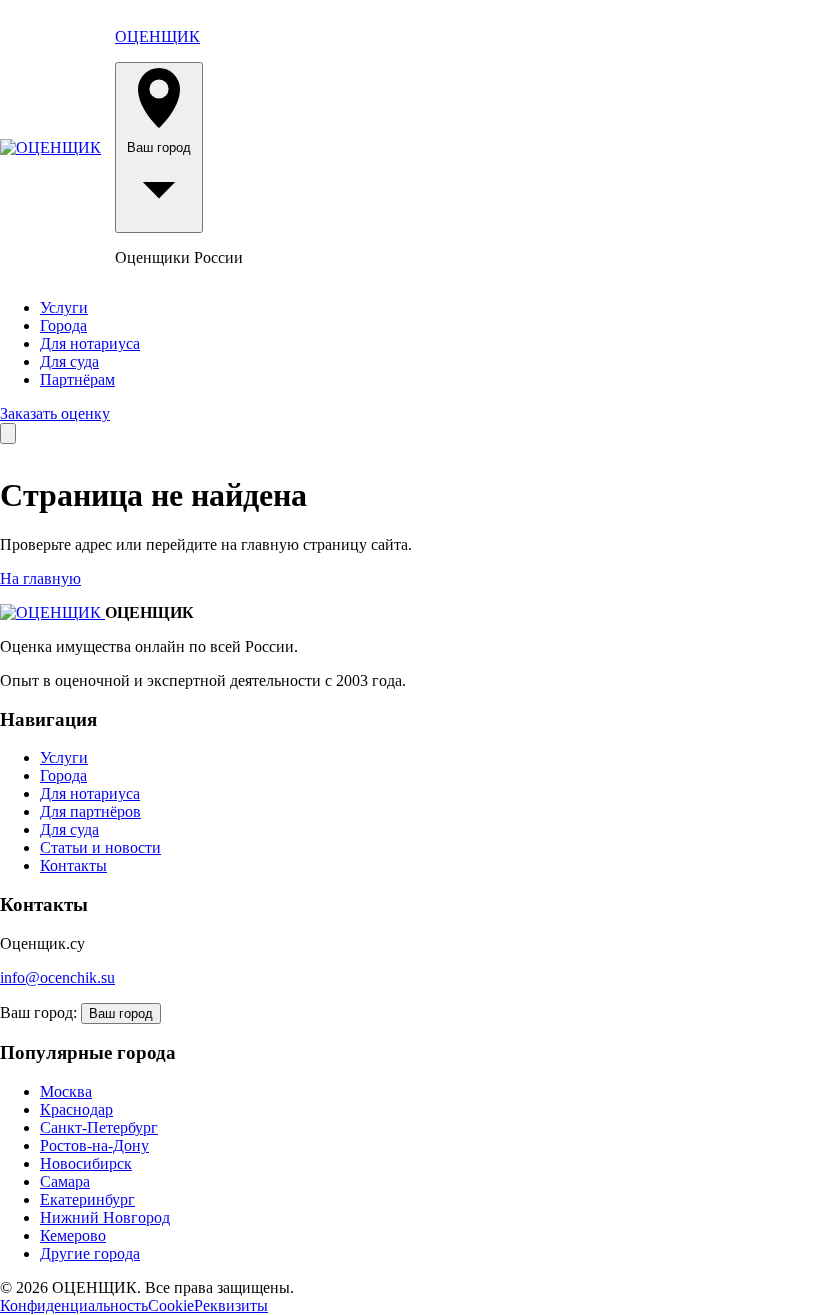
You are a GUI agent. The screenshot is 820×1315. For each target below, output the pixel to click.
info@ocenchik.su (57, 977)
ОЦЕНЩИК (157, 36)
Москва (66, 1091)
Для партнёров (90, 811)
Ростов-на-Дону (94, 1145)
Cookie (171, 1305)
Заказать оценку (55, 413)
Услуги (64, 307)
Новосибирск (86, 1163)
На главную (40, 578)
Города (63, 325)
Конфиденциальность (74, 1305)
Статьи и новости (100, 847)
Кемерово (73, 1235)
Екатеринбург (87, 1199)
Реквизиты (231, 1305)
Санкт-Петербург (99, 1127)
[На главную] (50, 148)
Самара (65, 1181)
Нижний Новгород (105, 1217)
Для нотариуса (90, 343)
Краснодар (76, 1109)
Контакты (73, 865)
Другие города (90, 1253)
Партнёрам (77, 379)
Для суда (69, 361)
